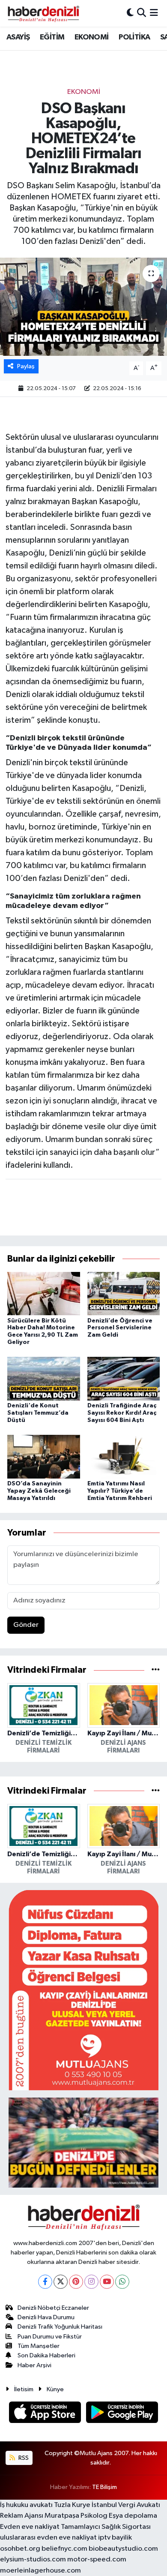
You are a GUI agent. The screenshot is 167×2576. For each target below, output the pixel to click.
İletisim (24, 2389)
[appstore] (46, 2414)
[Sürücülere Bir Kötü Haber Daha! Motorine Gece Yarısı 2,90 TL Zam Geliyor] (44, 1293)
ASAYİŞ (18, 37)
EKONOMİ (92, 37)
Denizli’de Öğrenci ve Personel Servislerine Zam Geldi (120, 1328)
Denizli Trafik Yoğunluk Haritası (60, 2327)
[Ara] (142, 13)
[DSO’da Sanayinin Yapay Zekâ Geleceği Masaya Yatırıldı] (44, 1456)
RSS (23, 2458)
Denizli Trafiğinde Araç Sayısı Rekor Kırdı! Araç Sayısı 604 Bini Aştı (122, 1413)
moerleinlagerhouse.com (40, 2571)
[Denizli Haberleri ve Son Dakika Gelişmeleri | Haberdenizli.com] (43, 13)
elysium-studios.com (33, 2559)
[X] (61, 2282)
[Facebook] (45, 2282)
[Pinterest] (76, 2282)
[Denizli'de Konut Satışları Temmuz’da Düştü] (44, 1378)
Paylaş (26, 366)
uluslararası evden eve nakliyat (48, 2538)
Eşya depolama (133, 2516)
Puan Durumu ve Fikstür (50, 2337)
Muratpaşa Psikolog (76, 2516)
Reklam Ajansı (22, 2516)
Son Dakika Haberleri (46, 2355)
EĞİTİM (52, 37)
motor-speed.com (97, 2559)
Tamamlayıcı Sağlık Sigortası (106, 2527)
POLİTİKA (134, 37)
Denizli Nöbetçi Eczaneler (53, 2308)
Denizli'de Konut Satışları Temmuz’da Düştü (38, 1413)
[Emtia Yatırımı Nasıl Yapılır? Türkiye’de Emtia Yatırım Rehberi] (124, 1456)
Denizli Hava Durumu (46, 2317)
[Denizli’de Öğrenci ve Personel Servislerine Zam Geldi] (124, 1293)
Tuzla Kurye (72, 2505)
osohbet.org (20, 2549)
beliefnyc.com (64, 2549)
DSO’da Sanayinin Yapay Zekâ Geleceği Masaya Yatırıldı (39, 1491)
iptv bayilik (115, 2538)
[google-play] (122, 2414)
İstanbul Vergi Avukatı (126, 2505)
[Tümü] (156, 1670)
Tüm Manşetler (39, 2346)
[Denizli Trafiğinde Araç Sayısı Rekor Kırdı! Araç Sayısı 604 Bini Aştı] (124, 1378)
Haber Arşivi (34, 2365)
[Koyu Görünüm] (130, 13)
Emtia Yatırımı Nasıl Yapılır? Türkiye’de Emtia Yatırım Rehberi (120, 1491)
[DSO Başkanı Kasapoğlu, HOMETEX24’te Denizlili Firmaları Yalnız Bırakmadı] (83, 307)
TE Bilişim (104, 2487)
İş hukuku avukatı (26, 2505)
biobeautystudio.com (123, 2549)
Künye (55, 2389)
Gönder (26, 1625)
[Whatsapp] (122, 2282)
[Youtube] (107, 2282)
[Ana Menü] (154, 13)
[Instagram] (91, 2282)
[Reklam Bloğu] (83, 1990)
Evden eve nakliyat (30, 2527)
